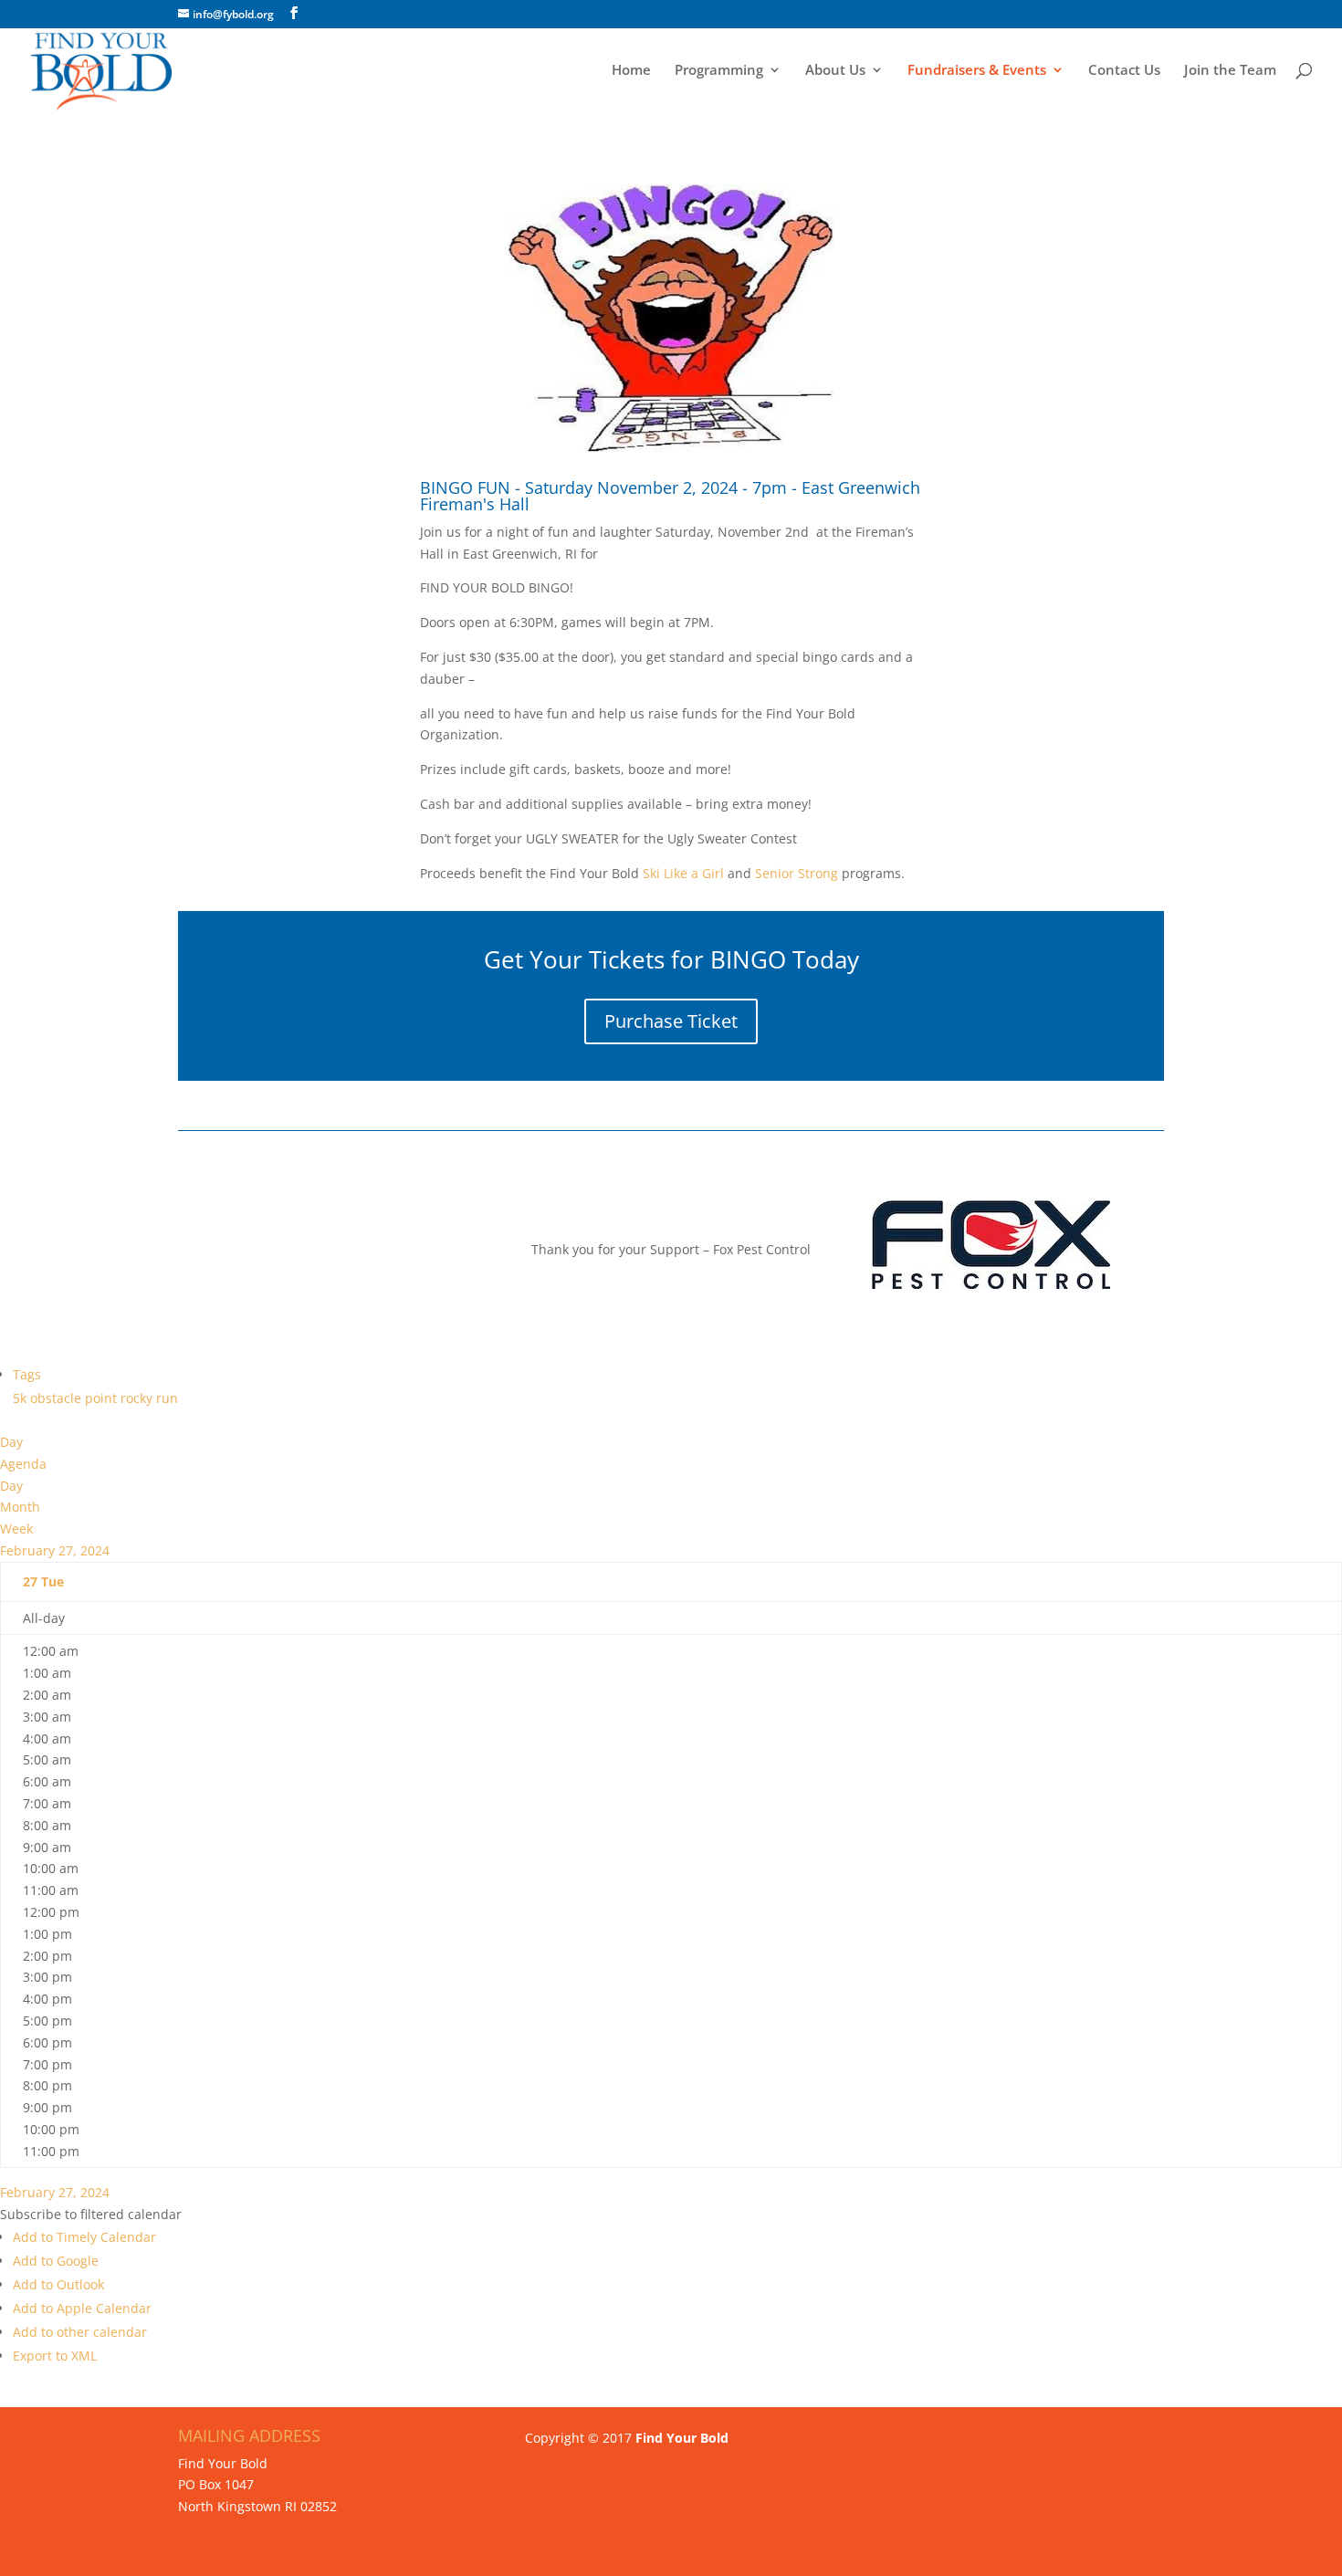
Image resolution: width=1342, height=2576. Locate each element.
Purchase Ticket (671, 1021)
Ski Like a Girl (681, 873)
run (167, 1398)
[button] (91, 2214)
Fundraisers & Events (977, 71)
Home (631, 71)
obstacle (58, 1398)
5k (21, 1398)
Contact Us (1124, 71)
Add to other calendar (80, 2332)
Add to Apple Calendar (82, 2308)
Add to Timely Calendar (84, 2237)
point (103, 1398)
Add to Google (56, 2261)
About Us (835, 71)
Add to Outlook (58, 2284)
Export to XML (55, 2356)
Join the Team (1230, 71)
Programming (719, 71)
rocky (138, 1398)
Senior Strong (797, 873)
